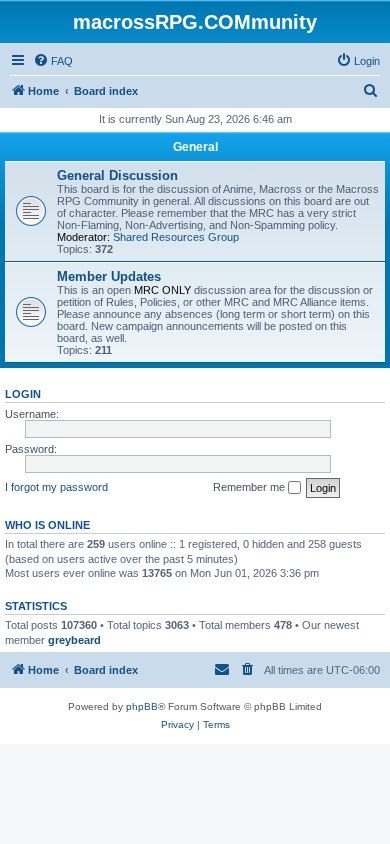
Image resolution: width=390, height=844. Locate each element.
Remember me (250, 487)
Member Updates (109, 276)
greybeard (74, 640)
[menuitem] (53, 61)
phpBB (142, 706)
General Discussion (117, 175)
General (195, 147)
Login (23, 394)
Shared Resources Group (176, 237)
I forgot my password (56, 487)
